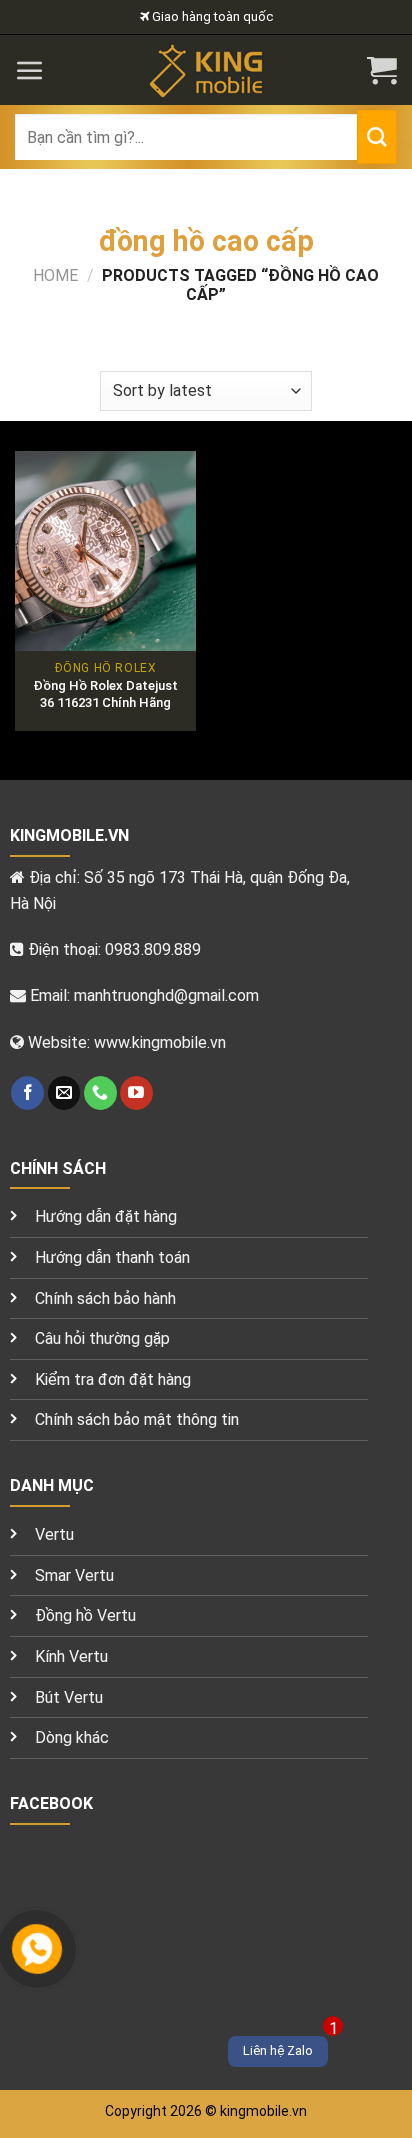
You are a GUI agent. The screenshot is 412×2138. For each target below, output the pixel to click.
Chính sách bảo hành (105, 1298)
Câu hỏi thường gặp (102, 1338)
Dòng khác (72, 1737)
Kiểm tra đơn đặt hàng (113, 1379)
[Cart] (382, 70)
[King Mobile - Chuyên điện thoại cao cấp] (206, 70)
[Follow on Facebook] (27, 1093)
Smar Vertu (74, 1575)
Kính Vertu (71, 1656)
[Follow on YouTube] (136, 1093)
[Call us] (100, 1093)
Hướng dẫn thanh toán (112, 1257)
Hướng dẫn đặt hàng (106, 1216)
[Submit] (377, 137)
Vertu (54, 1534)
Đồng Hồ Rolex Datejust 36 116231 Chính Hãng (105, 694)
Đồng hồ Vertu (85, 1615)
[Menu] (30, 70)
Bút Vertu (69, 1697)
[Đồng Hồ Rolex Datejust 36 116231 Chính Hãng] (105, 551)
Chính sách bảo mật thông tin (137, 1419)
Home (55, 275)
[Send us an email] (64, 1093)
